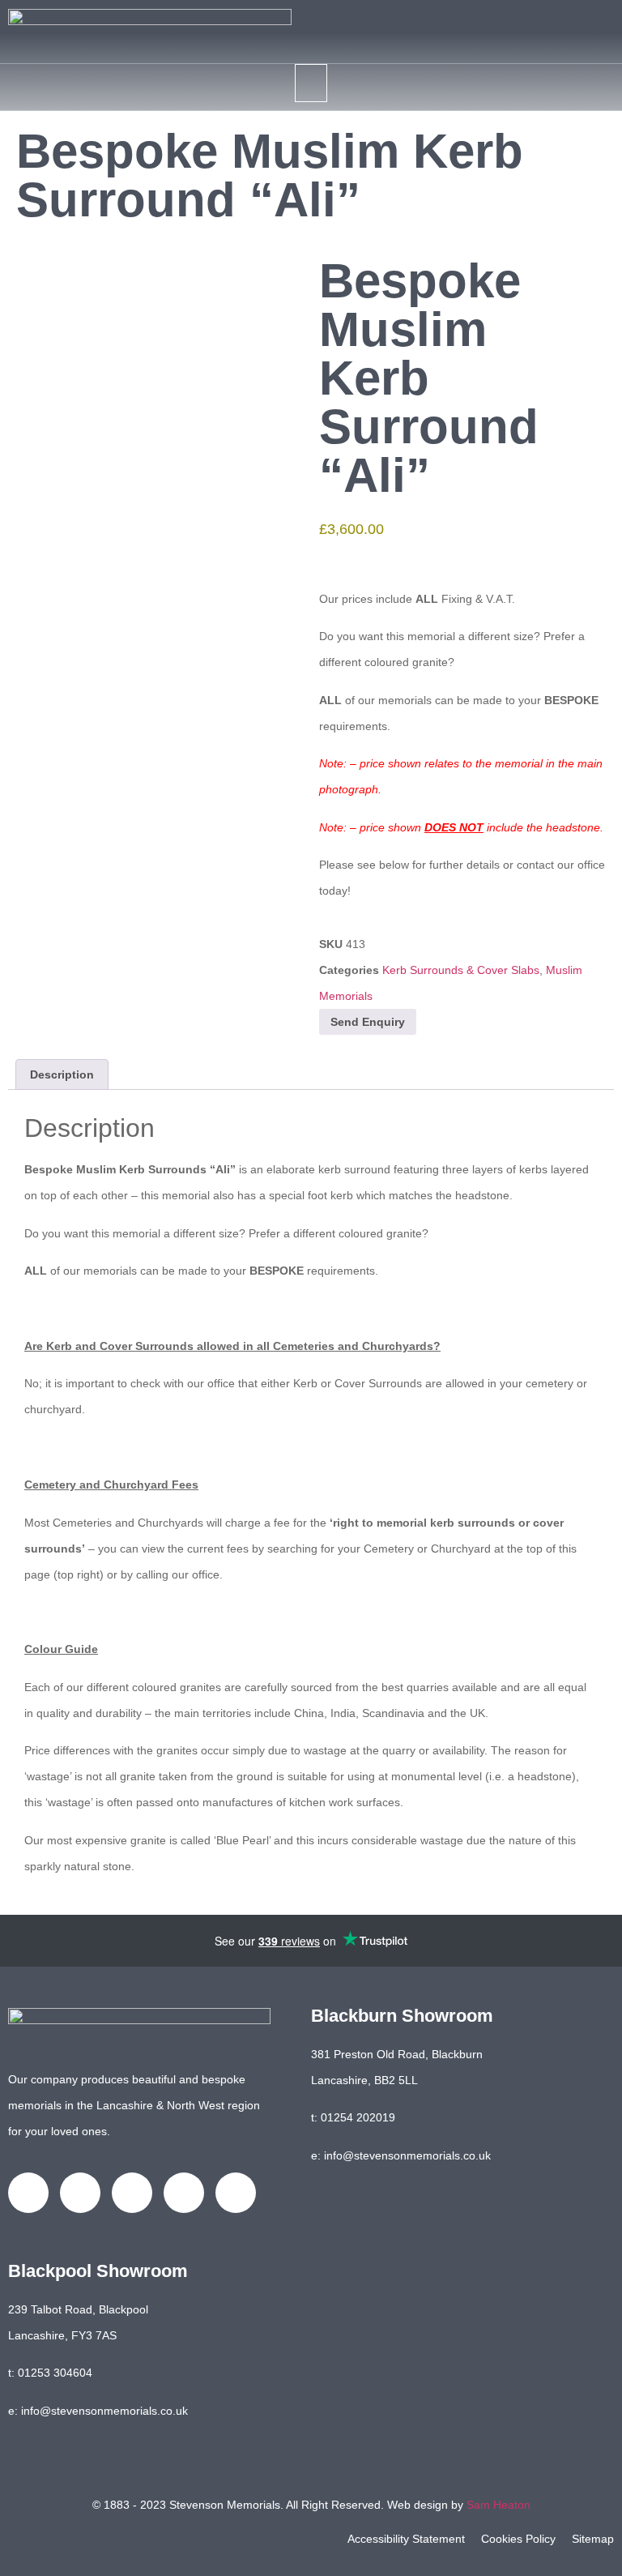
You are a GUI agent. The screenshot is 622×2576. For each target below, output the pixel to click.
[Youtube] (184, 2193)
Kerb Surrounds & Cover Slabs (461, 970)
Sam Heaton (498, 2505)
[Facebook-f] (28, 2193)
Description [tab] (62, 1074)
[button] (311, 83)
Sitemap (593, 2539)
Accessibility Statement (406, 2539)
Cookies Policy (518, 2539)
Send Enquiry (368, 1022)
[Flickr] (236, 2193)
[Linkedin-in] (132, 2193)
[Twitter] (80, 2193)
